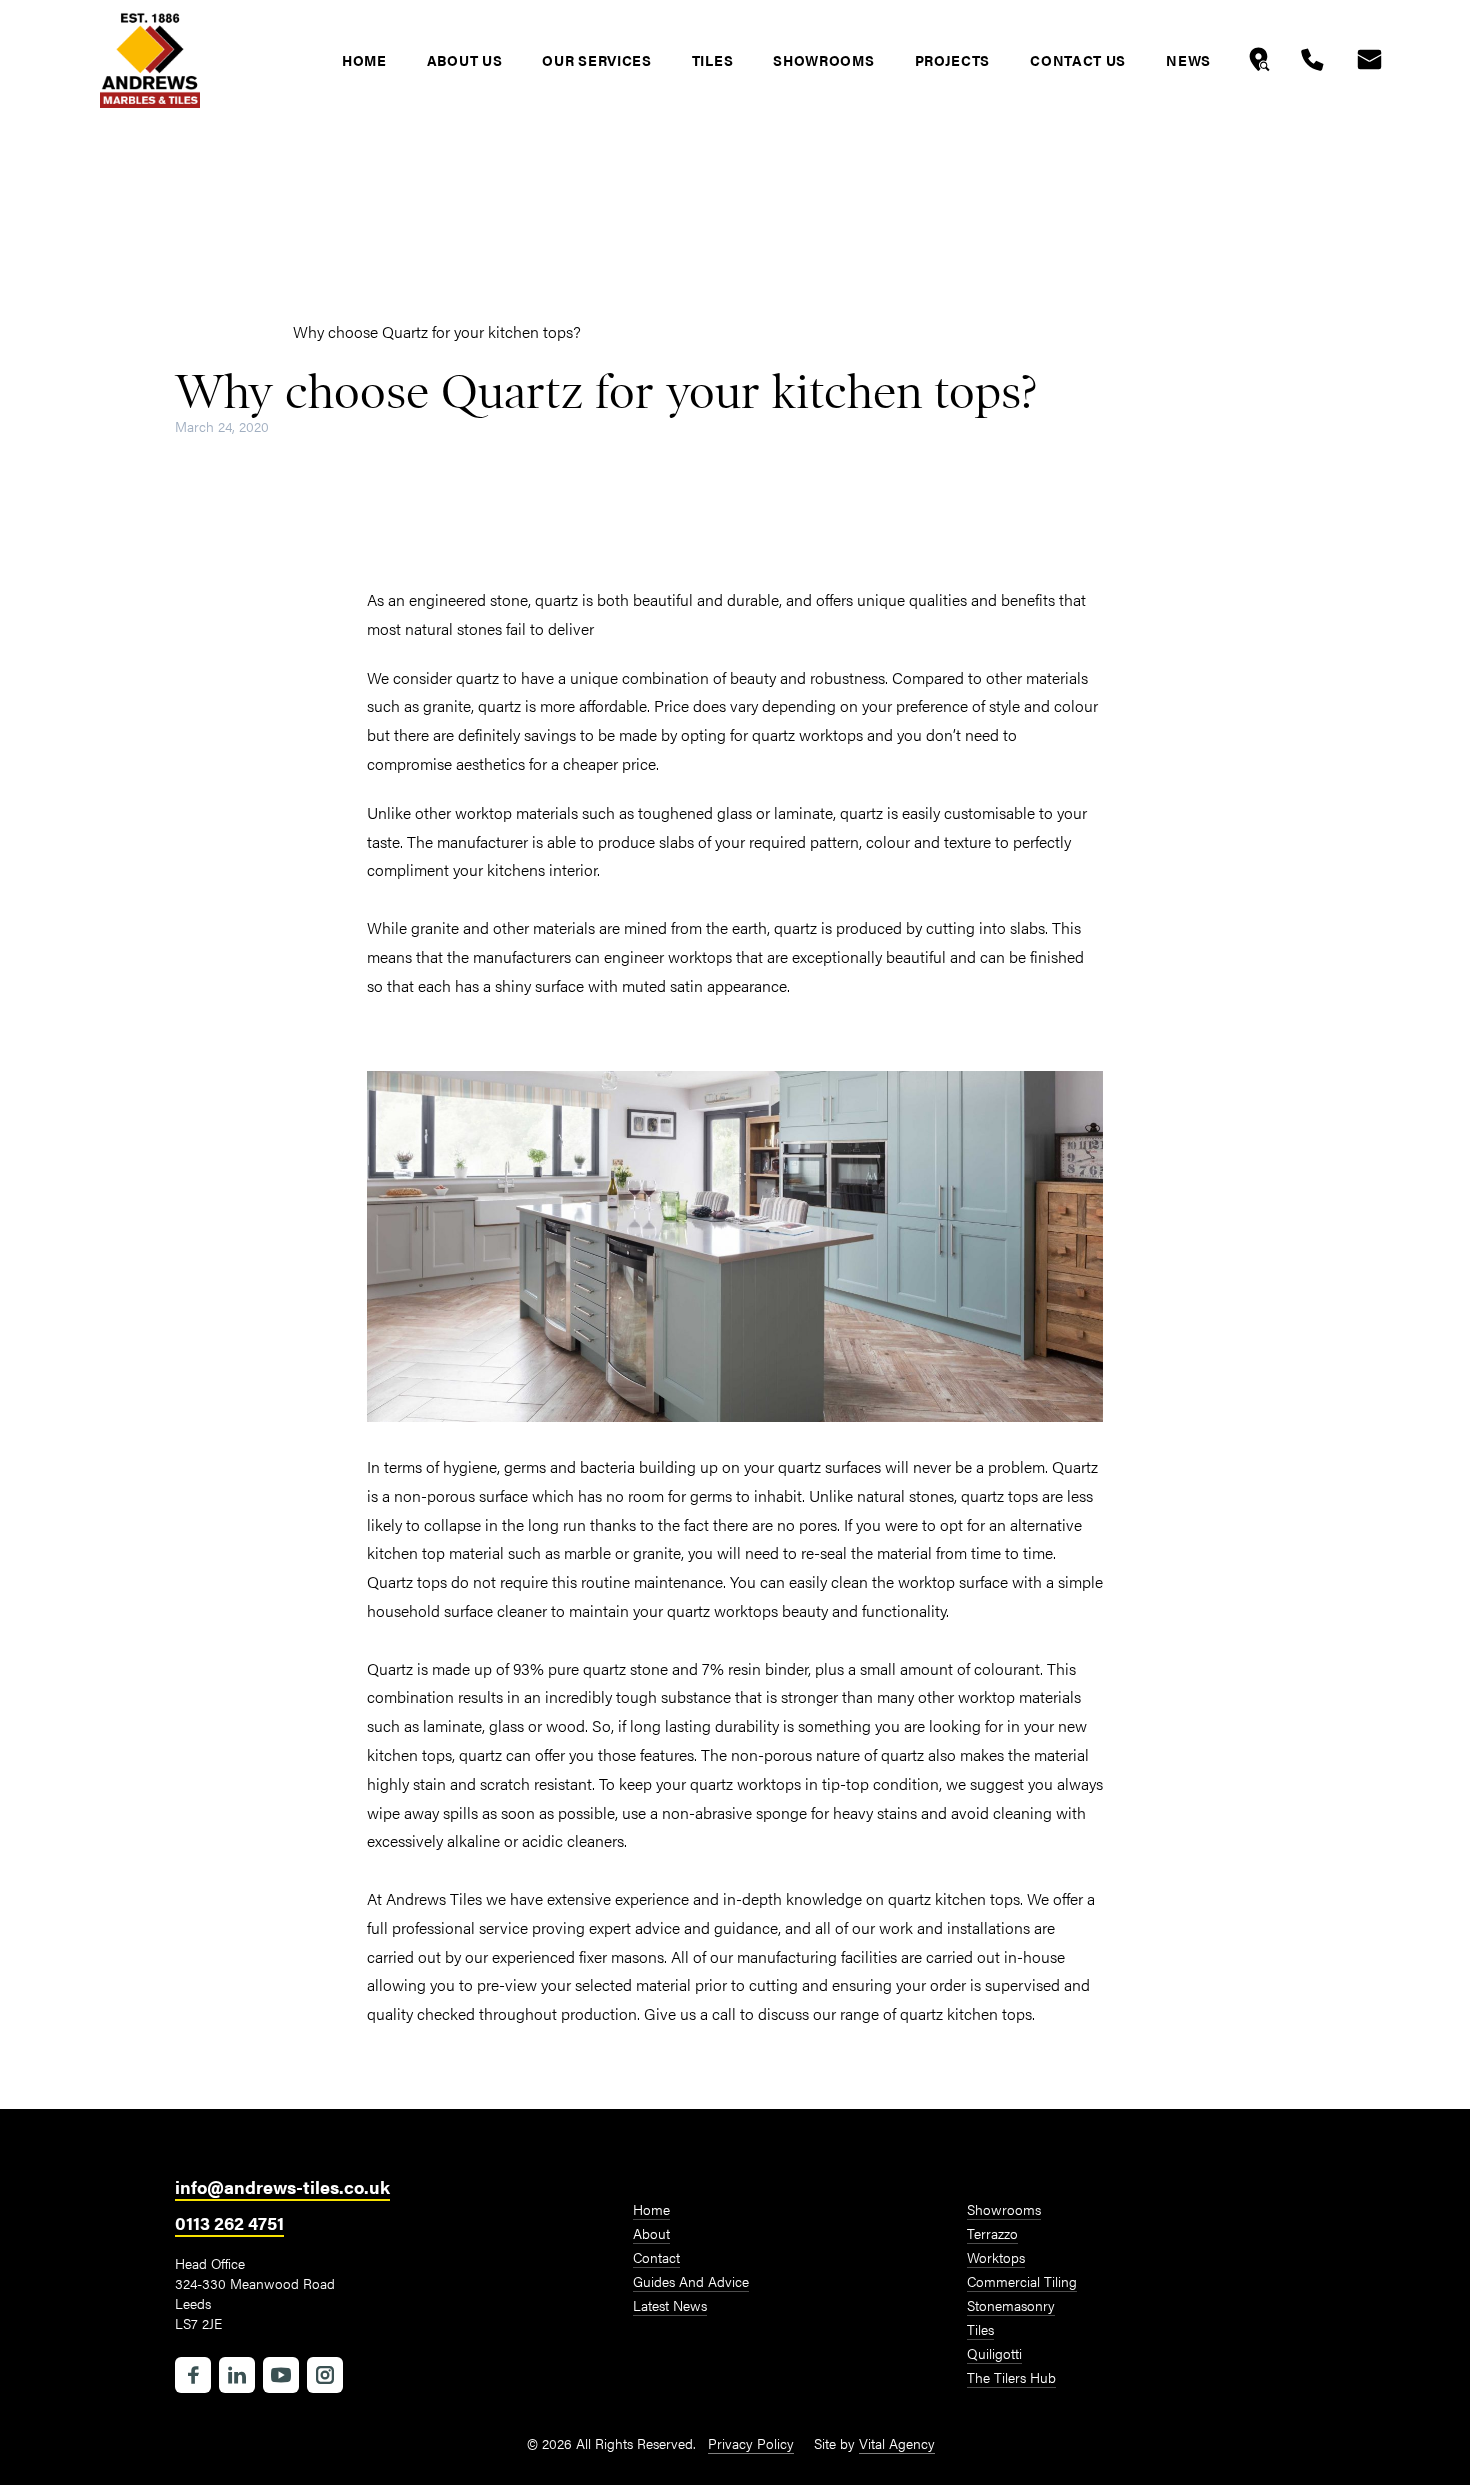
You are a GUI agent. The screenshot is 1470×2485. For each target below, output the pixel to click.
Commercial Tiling (1022, 2281)
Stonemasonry (1011, 2305)
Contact (656, 2257)
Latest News (218, 331)
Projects (953, 60)
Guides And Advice (691, 2281)
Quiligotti (994, 2353)
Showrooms (823, 60)
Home (364, 60)
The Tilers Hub (1011, 2377)
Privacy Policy (751, 2443)
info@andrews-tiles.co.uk (282, 2186)
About (651, 2233)
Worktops (996, 2257)
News (1188, 60)
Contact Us (1078, 60)
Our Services (596, 60)
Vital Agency (897, 2443)
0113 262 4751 (229, 2222)
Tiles (713, 60)
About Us (465, 60)
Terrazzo (992, 2233)
